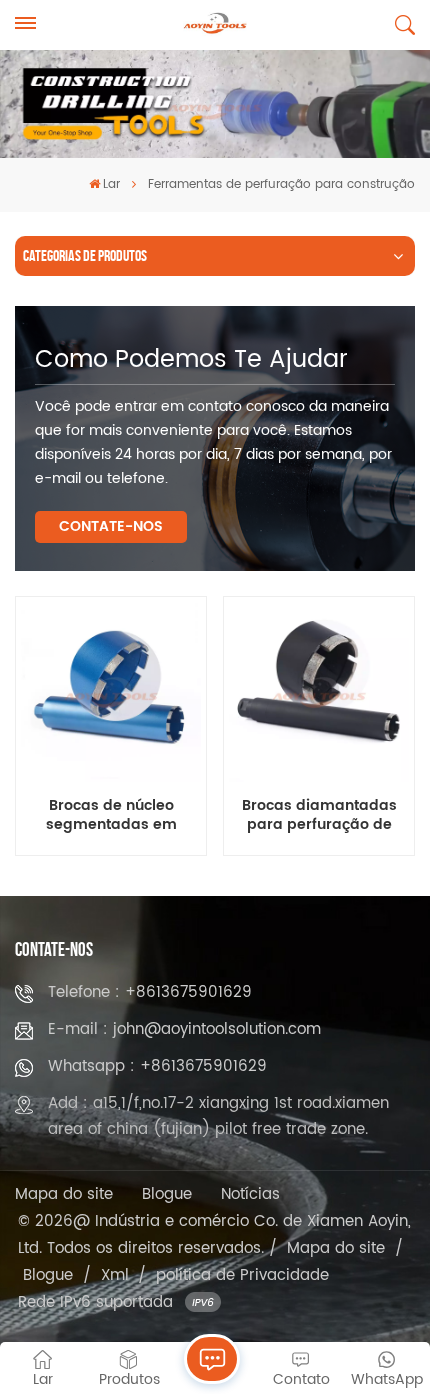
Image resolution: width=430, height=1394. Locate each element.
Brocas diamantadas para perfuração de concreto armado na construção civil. (319, 816)
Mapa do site (64, 1194)
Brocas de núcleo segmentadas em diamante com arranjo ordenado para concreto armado (111, 816)
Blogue (167, 1194)
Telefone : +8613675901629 (150, 992)
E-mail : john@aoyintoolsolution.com (184, 1029)
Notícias (250, 1194)
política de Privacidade (242, 1275)
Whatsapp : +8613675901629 (157, 1066)
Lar (111, 184)
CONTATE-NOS (111, 526)
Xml (115, 1275)
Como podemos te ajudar (191, 360)
